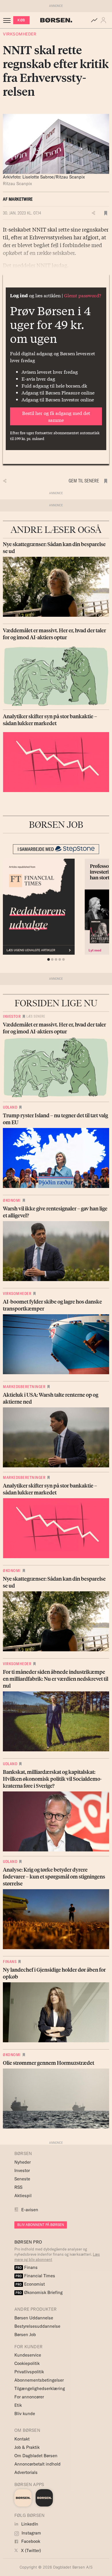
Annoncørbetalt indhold (37, 2464)
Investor (12, 1016)
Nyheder (23, 2162)
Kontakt (22, 2439)
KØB (21, 20)
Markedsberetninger (24, 1387)
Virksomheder (20, 34)
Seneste (22, 2179)
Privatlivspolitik (29, 2372)
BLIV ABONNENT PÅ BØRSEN (41, 2225)
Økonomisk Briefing (39, 2292)
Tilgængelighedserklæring (40, 2388)
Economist (30, 2284)
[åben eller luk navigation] (8, 20)
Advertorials (26, 2472)
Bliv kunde (25, 2414)
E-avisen (30, 2210)
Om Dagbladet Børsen (36, 2456)
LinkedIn (29, 2524)
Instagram (31, 2533)
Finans (10, 1962)
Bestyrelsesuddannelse (37, 2326)
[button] (105, 20)
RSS (18, 2187)
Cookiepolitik (27, 2363)
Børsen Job (25, 2335)
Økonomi (12, 1200)
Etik (18, 2405)
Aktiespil (23, 2196)
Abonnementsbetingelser (39, 2380)
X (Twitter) (30, 2550)
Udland (10, 1107)
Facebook (30, 2541)
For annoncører (29, 2397)
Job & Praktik (27, 2447)
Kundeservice (28, 2355)
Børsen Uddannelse (34, 2318)
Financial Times (35, 2276)
